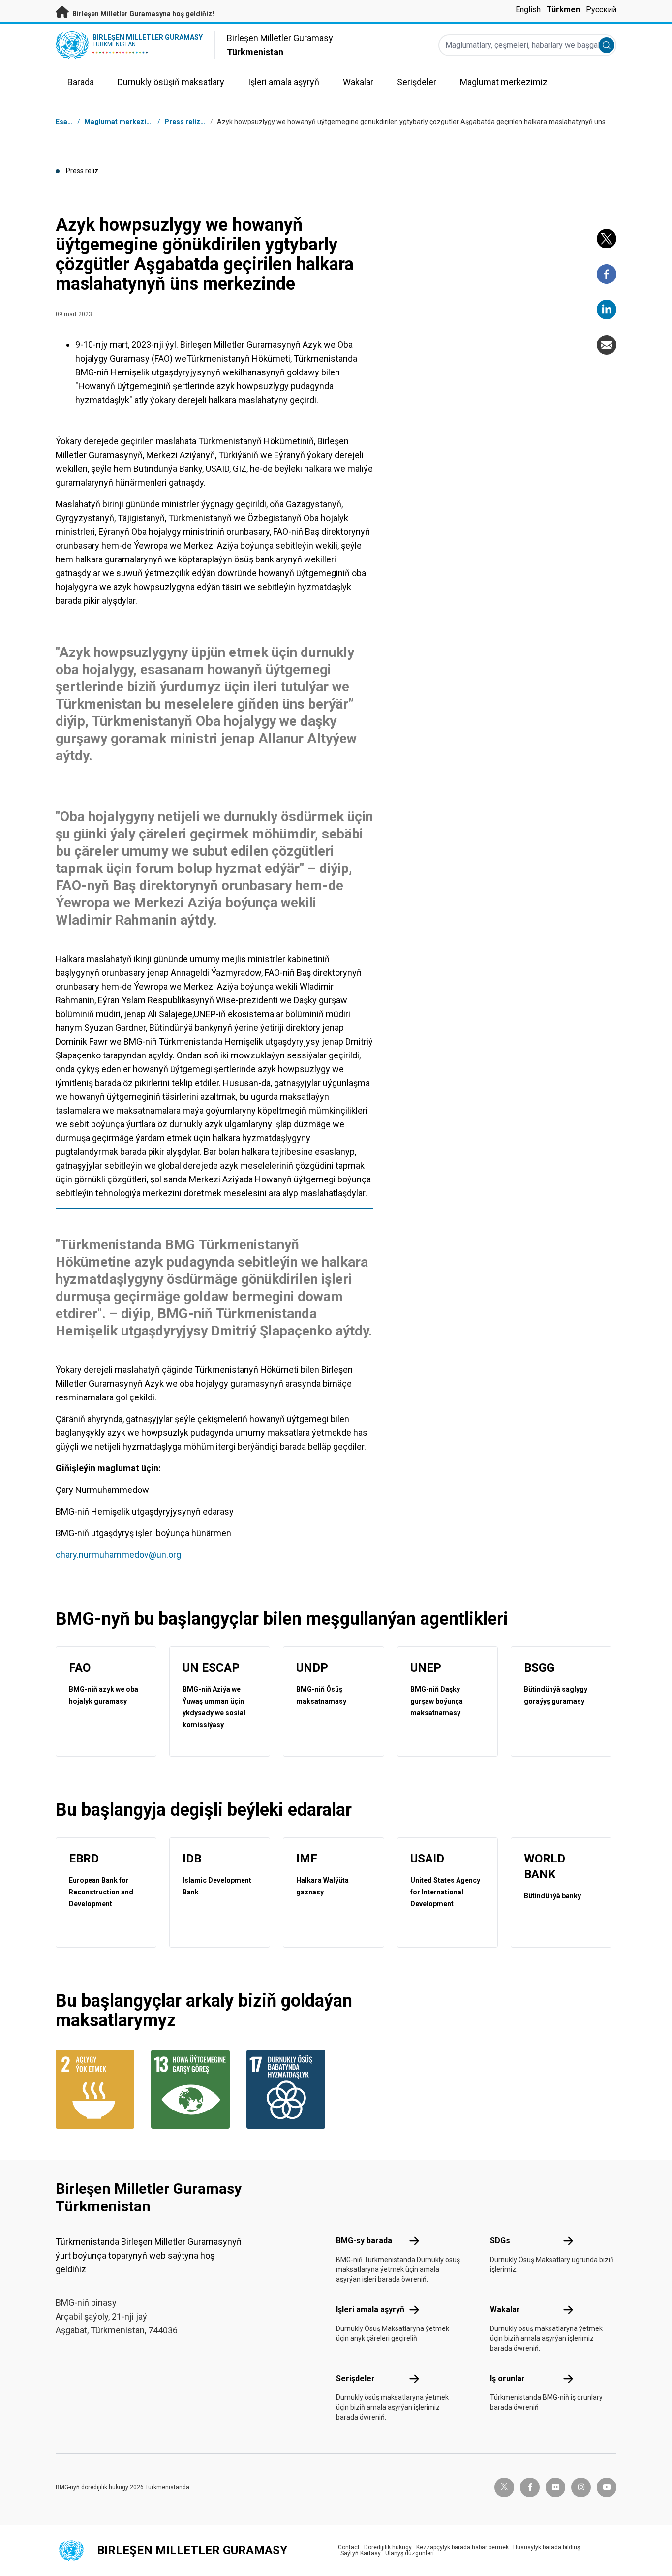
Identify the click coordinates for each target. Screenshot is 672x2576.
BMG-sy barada (364, 2241)
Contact (349, 2547)
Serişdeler (355, 2378)
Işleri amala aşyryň (370, 2310)
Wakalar (505, 2310)
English (528, 10)
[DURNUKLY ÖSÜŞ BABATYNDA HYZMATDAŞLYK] (288, 2089)
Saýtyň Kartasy (361, 2553)
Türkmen (563, 10)
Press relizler (187, 122)
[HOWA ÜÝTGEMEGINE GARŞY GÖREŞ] (193, 2089)
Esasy (65, 122)
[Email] (607, 345)
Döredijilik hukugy (388, 2547)
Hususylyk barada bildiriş (547, 2547)
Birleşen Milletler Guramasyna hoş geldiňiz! (142, 14)
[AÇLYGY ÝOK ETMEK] (97, 2089)
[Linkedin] (607, 310)
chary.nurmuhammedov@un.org (118, 1555)
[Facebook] (607, 274)
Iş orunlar (507, 2378)
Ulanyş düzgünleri (410, 2553)
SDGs (500, 2241)
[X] (607, 239)
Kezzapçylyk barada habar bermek (462, 2547)
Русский (601, 10)
